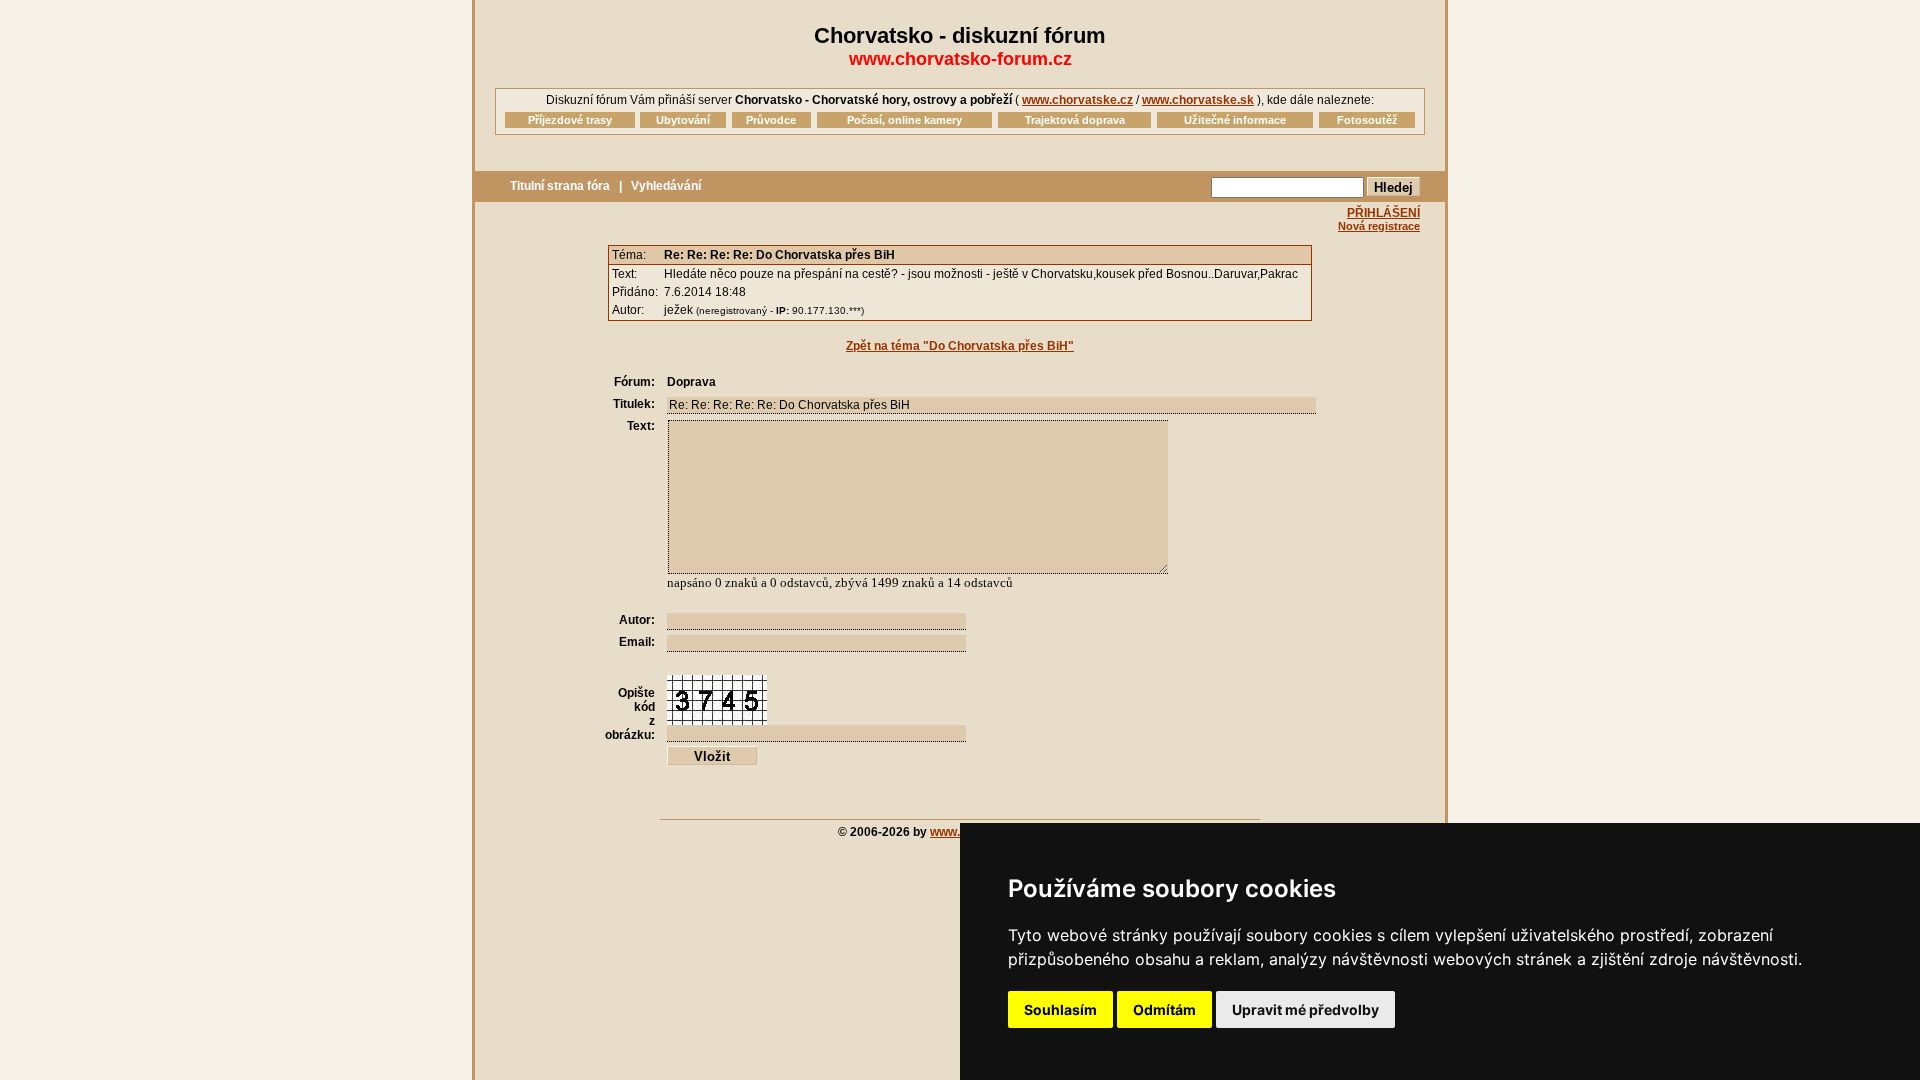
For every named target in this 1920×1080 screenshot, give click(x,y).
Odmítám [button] (1164, 1009)
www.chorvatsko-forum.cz (960, 59)
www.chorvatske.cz (1077, 100)
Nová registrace (1379, 226)
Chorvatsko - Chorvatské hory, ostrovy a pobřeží (873, 100)
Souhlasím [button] (1060, 1009)
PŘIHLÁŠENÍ (1383, 213)
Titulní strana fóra (560, 186)
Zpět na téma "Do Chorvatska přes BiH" (960, 346)
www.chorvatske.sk (1198, 100)
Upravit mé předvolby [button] (1305, 1009)
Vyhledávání (666, 186)
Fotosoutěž (1367, 120)
